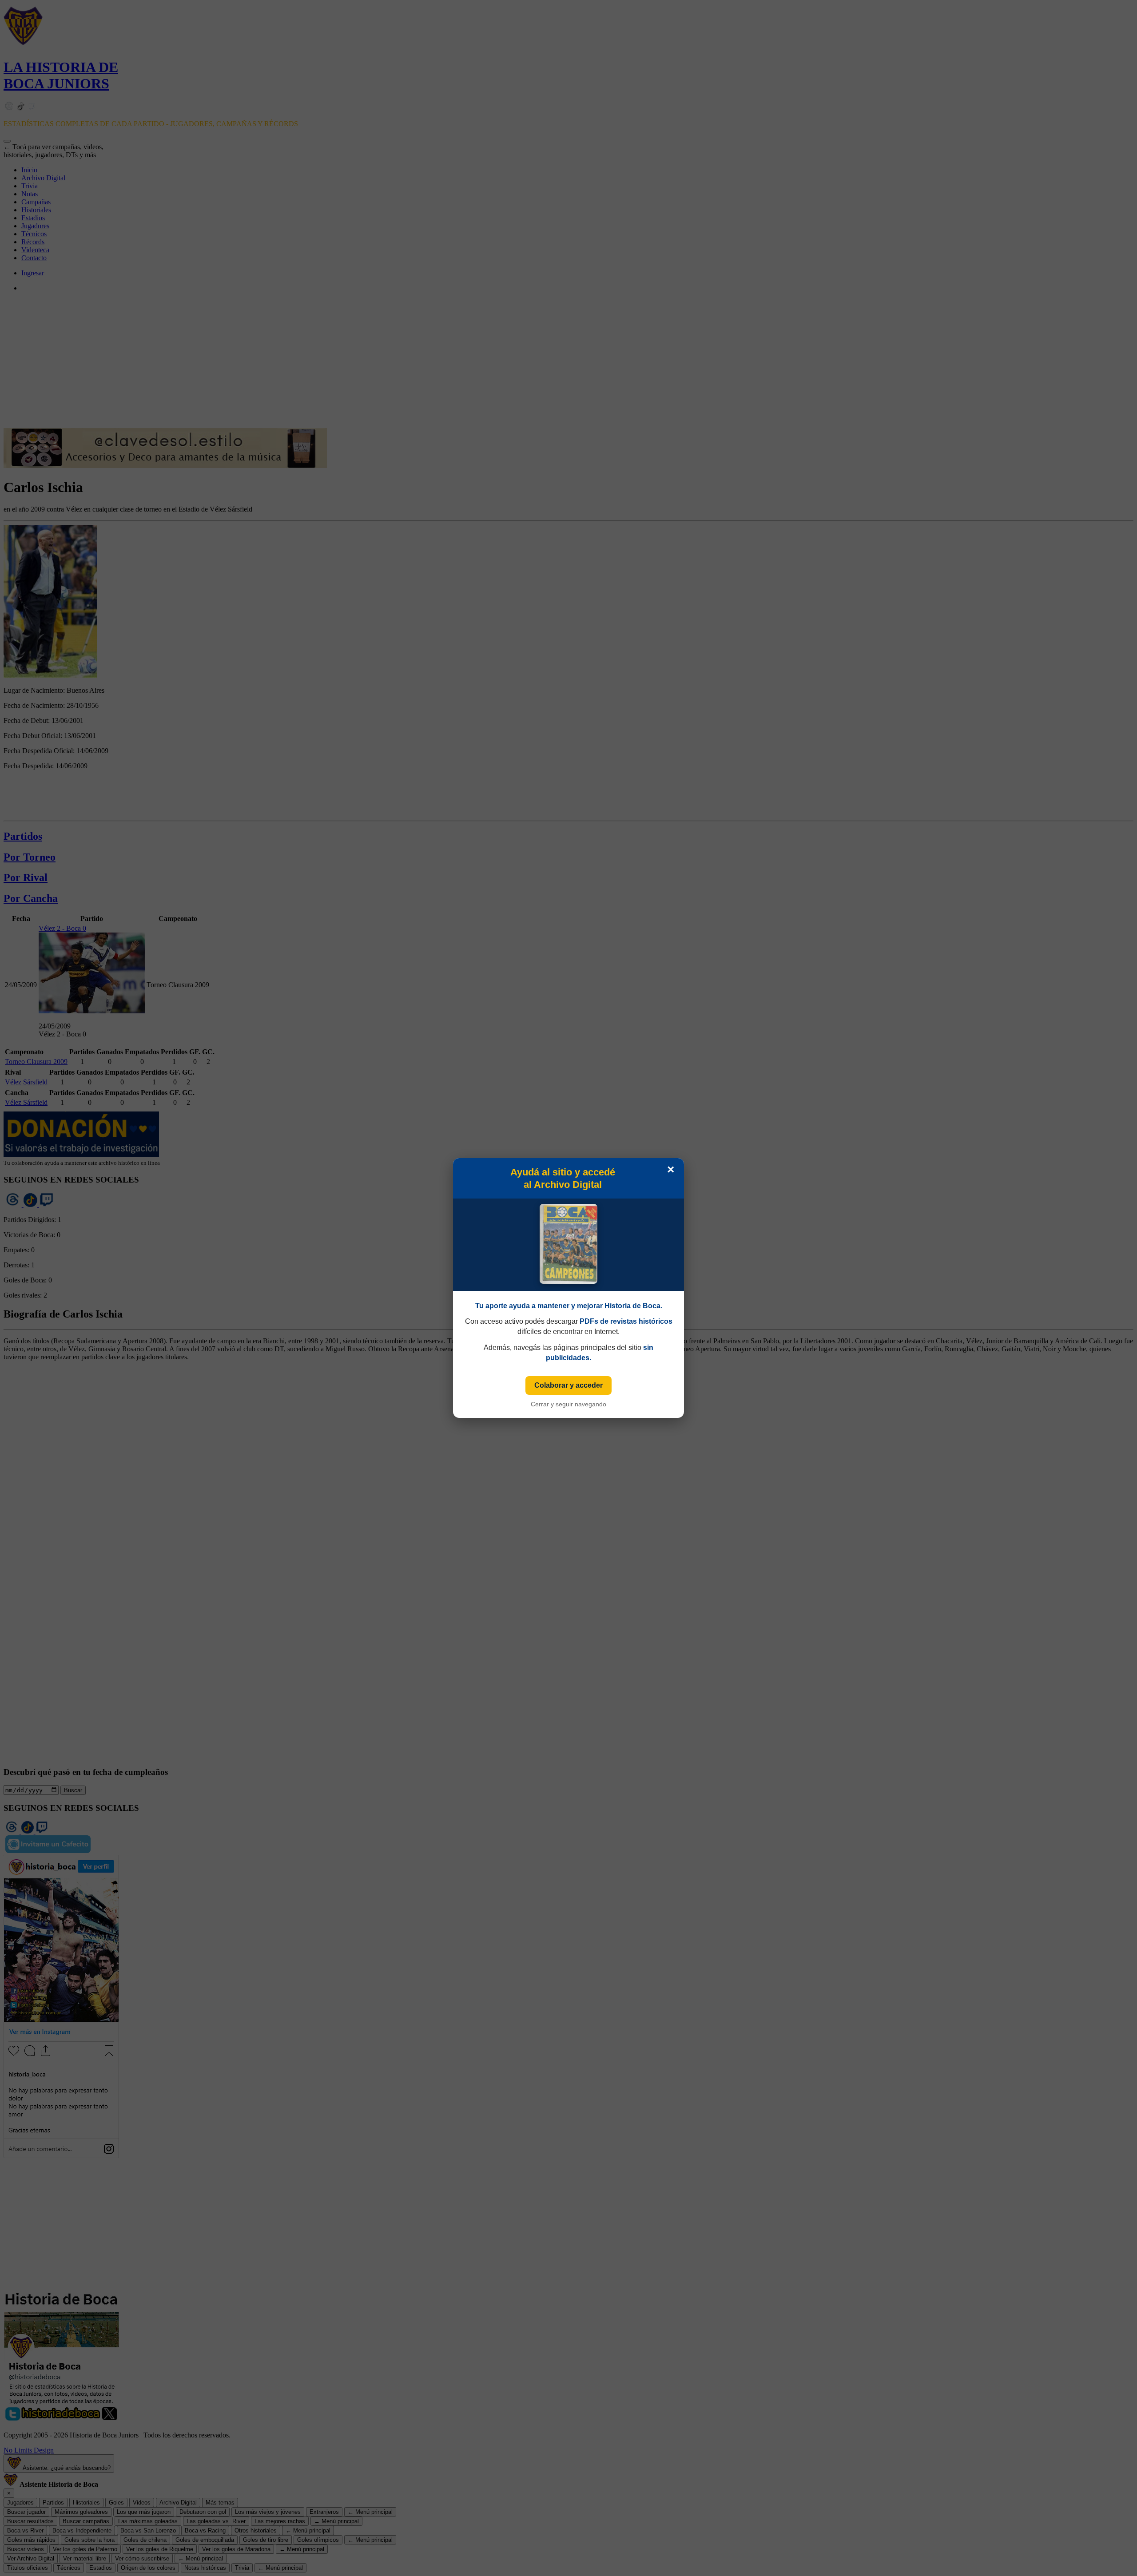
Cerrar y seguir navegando (568, 1404)
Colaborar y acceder (568, 1385)
